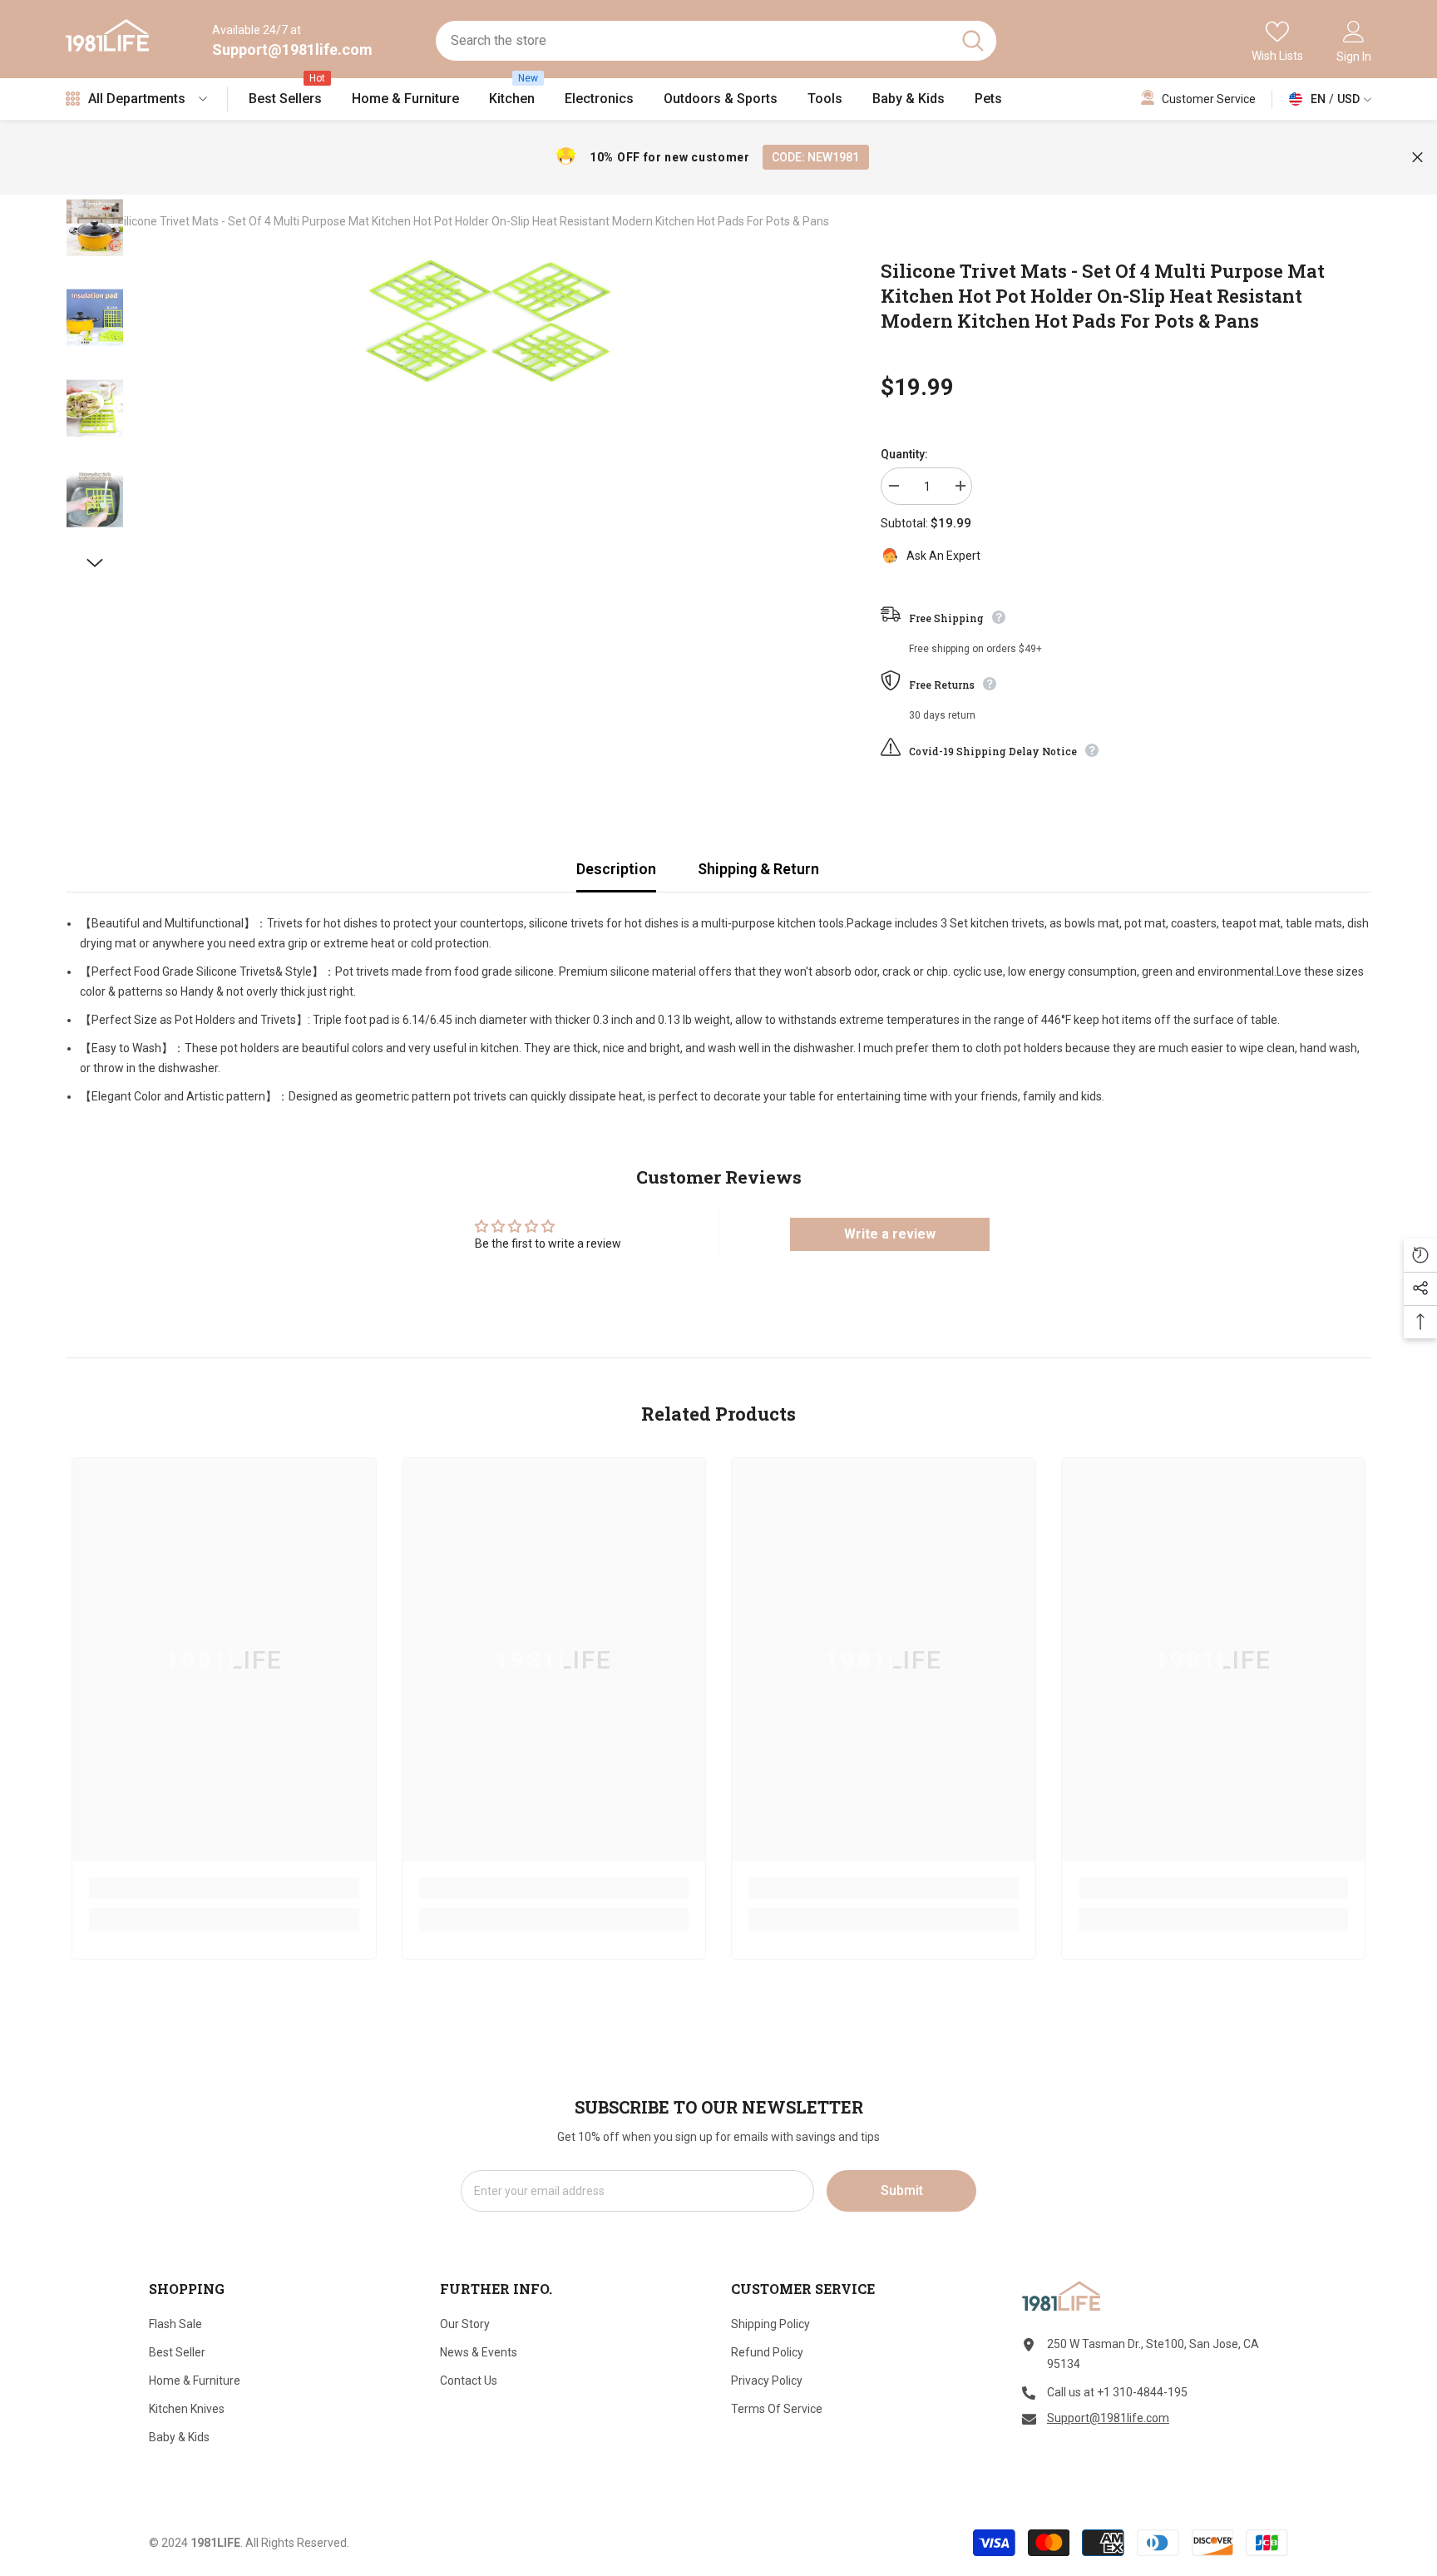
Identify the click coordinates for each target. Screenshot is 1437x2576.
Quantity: (904, 454)
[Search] (716, 41)
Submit (902, 2190)
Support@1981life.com (292, 49)
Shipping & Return (758, 869)
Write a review (890, 1234)
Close (1417, 158)
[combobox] (692, 41)
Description (616, 869)
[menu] (73, 99)
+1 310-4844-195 (1142, 2392)
